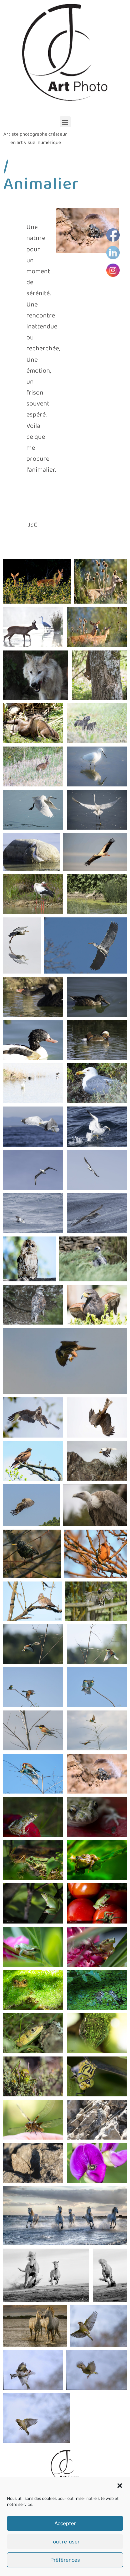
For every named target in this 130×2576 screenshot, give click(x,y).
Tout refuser (65, 2542)
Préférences (65, 2560)
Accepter (65, 2523)
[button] (120, 2486)
